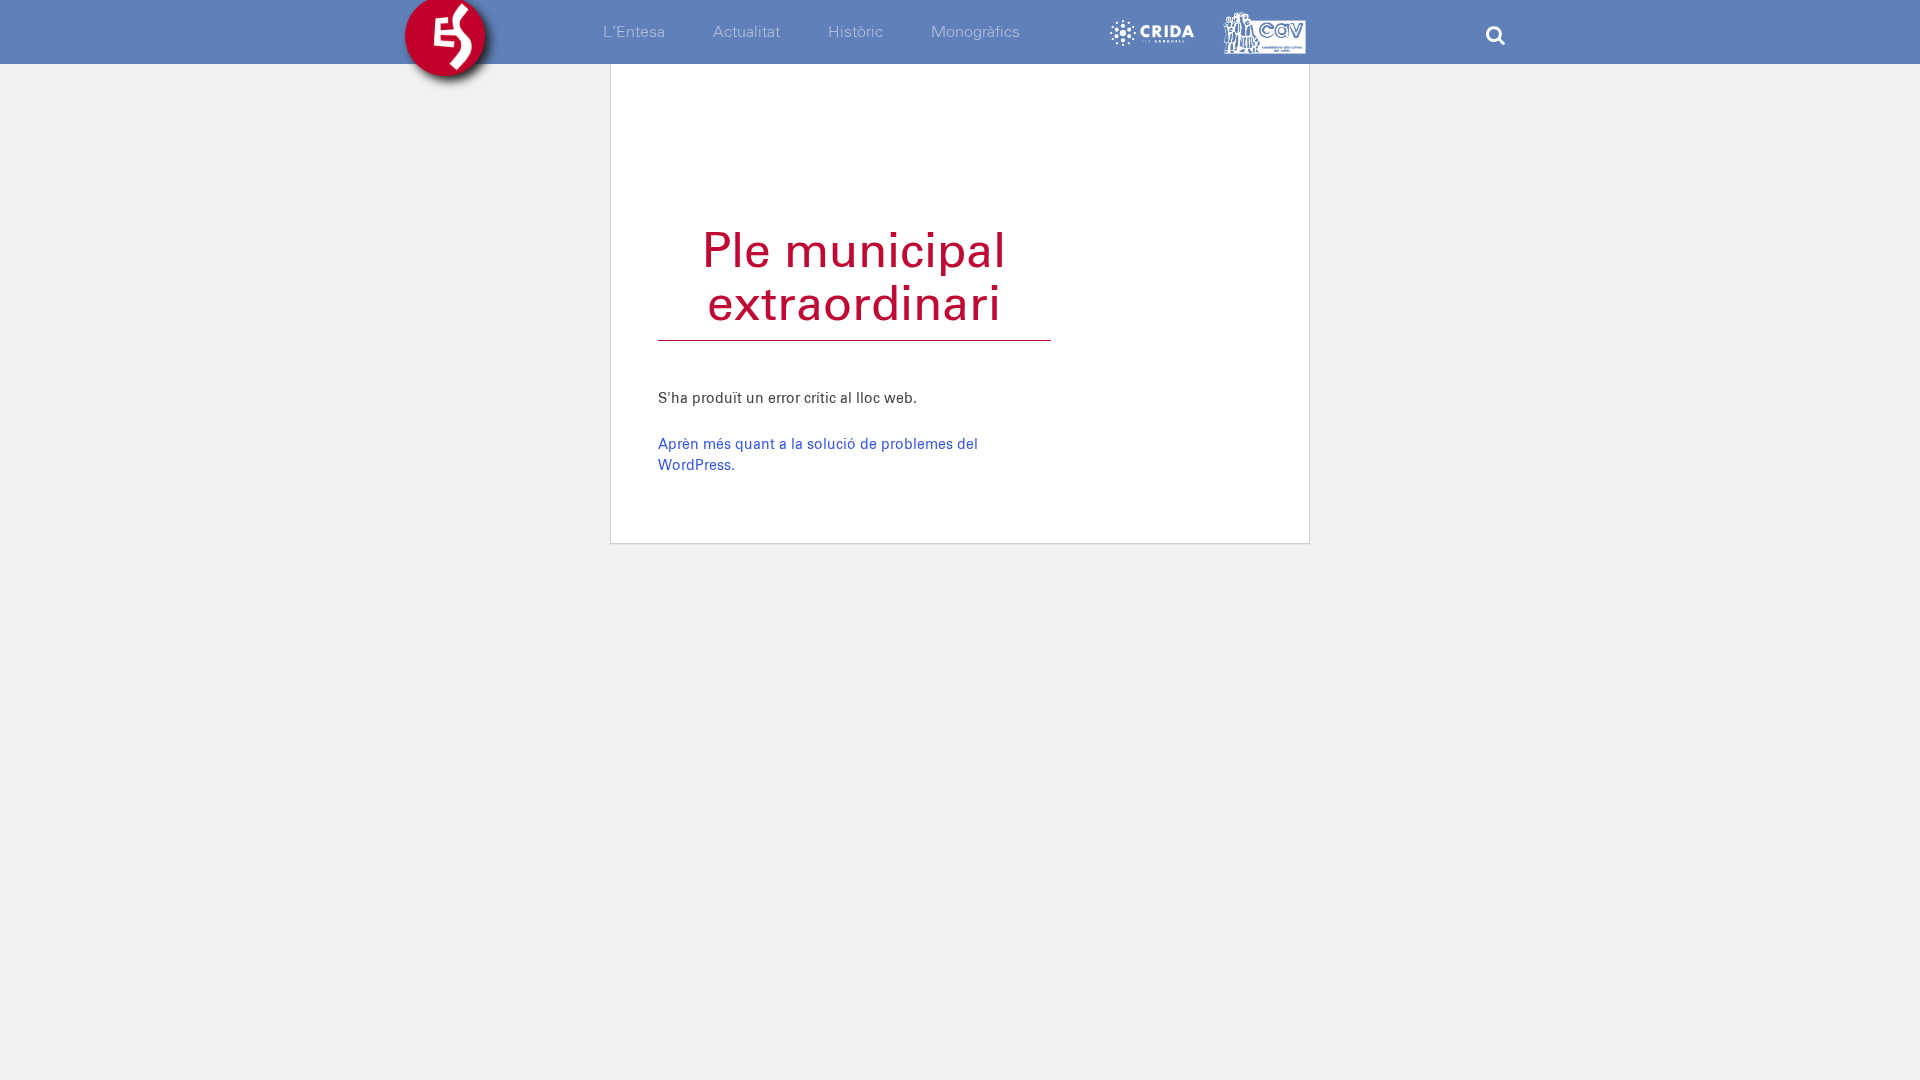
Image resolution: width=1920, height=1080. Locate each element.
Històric (855, 32)
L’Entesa (634, 32)
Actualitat (746, 32)
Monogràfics (975, 32)
